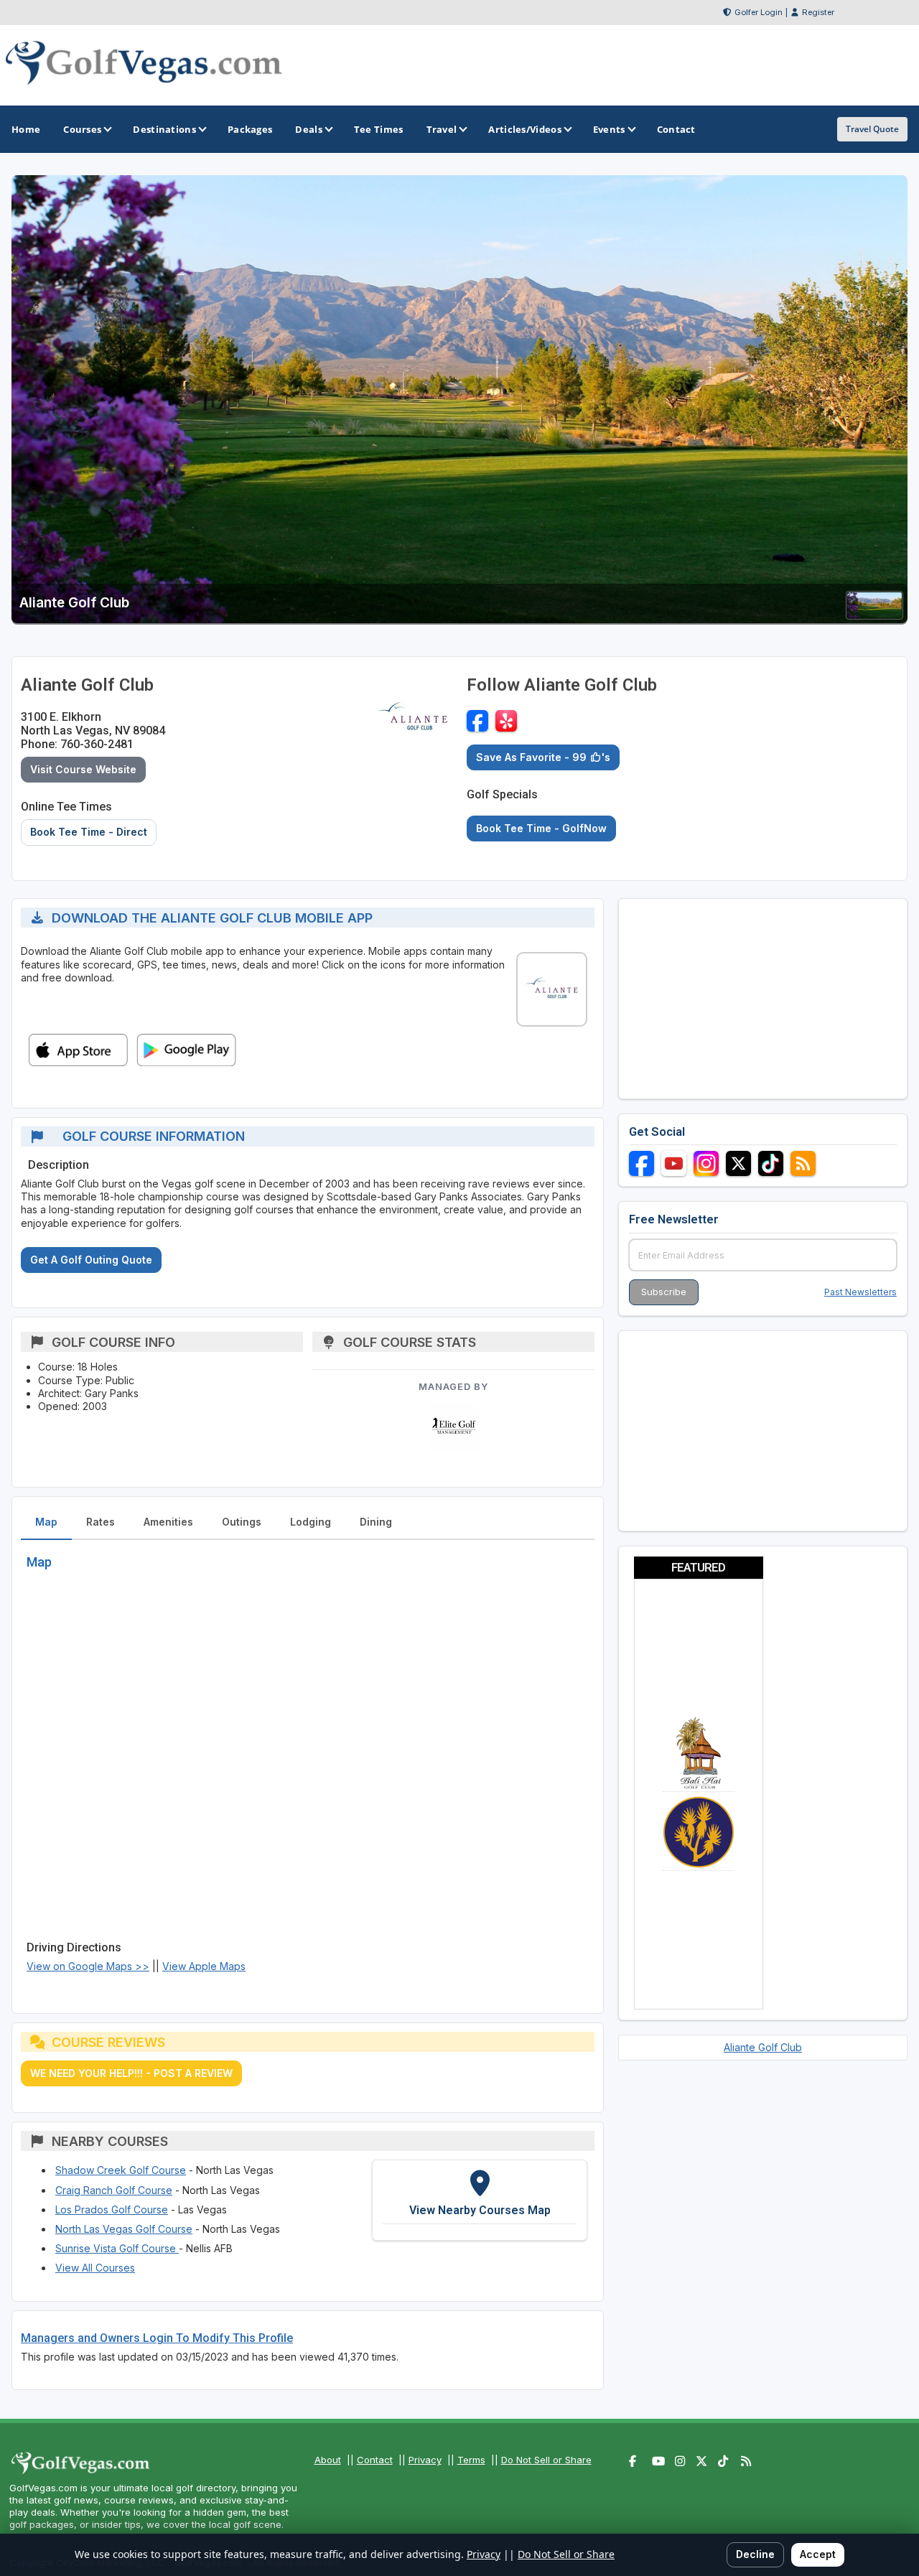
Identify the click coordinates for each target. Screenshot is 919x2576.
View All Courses (95, 2268)
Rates (101, 1522)
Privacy (425, 2460)
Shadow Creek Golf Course (121, 2170)
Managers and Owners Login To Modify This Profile (157, 2338)
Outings (242, 1522)
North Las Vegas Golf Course (124, 2229)
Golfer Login (759, 12)
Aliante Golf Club (763, 2047)
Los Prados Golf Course (112, 2209)
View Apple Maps (204, 1966)
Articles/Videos (525, 129)
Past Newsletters (860, 1292)
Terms (471, 2460)
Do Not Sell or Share (546, 2460)
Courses (82, 129)
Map (46, 1522)
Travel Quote (872, 129)
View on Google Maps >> (88, 1966)
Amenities (168, 1522)
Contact (375, 2460)
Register (818, 12)
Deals (309, 129)
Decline (755, 2554)
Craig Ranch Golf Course (114, 2190)
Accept (818, 2554)
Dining (376, 1522)
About (328, 2460)
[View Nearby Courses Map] (480, 2200)
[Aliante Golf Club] (874, 615)
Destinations (164, 129)
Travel (442, 129)
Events (609, 129)
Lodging (311, 1522)
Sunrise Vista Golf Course (117, 2248)
